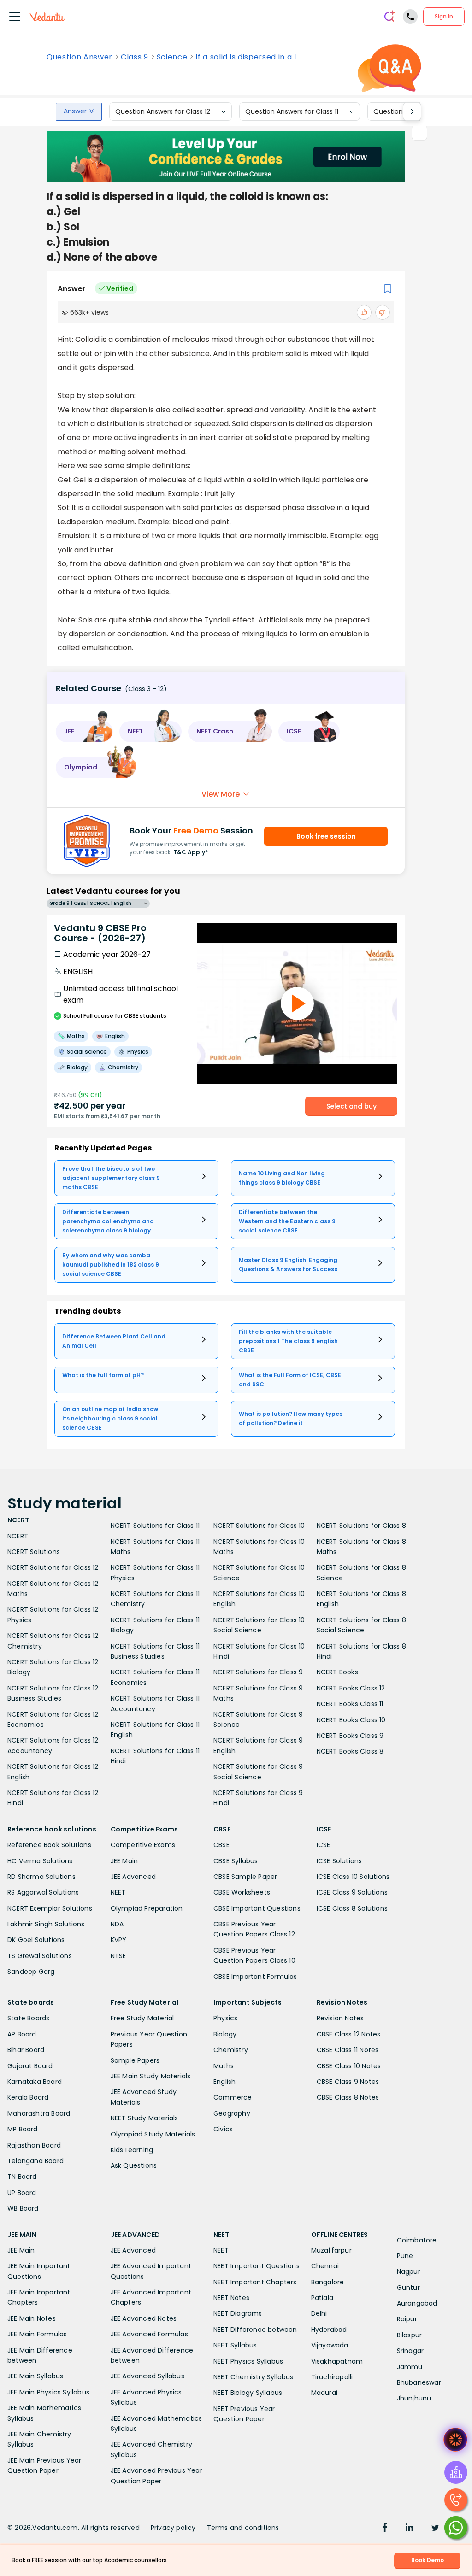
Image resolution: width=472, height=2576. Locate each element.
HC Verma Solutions (40, 1861)
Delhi (319, 2313)
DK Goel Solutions (36, 1940)
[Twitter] (435, 2529)
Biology (225, 2034)
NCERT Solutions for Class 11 (155, 1526)
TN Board (22, 2177)
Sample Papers (135, 2060)
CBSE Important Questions (257, 1908)
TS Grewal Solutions (40, 1956)
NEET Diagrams (238, 2313)
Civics (223, 2129)
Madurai (324, 2393)
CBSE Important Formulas (255, 1977)
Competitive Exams (143, 1845)
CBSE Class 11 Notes (348, 2050)
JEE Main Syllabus (35, 2376)
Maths (224, 2066)
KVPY (119, 1940)
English (224, 2082)
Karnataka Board (35, 2082)
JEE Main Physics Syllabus (48, 2392)
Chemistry (231, 2050)
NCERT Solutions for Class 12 (53, 1567)
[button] (84, 732)
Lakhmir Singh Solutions (46, 1924)
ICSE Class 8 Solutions (352, 1908)
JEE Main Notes (32, 2318)
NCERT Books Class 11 (350, 1704)
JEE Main (124, 1861)
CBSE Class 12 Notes (349, 2034)
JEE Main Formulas (37, 2334)
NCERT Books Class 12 (351, 1688)
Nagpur (409, 2271)
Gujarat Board (30, 2066)
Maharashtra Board (39, 2113)
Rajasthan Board (34, 2145)
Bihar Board (26, 2050)
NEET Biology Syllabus (248, 2393)
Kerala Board (28, 2097)
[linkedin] (409, 2529)
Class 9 (135, 57)
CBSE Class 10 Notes (349, 2066)
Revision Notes (340, 2018)
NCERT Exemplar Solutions (50, 1908)
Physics (225, 2018)
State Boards (28, 2018)
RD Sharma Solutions (41, 1877)
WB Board (23, 2208)
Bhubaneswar (419, 2382)
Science (172, 57)
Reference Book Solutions (49, 1845)
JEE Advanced (133, 1877)
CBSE (221, 1845)
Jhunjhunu (414, 2398)
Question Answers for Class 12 (163, 111)
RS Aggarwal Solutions (43, 1892)
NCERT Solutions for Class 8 (361, 1526)
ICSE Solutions (339, 1861)
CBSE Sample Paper (245, 1877)
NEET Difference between (255, 2330)
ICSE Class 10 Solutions (353, 1877)
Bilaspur (410, 2335)
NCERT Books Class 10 (351, 1720)
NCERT (18, 1536)
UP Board (22, 2193)
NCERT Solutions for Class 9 (258, 1672)
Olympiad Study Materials (153, 2134)
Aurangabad (417, 2303)
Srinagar (410, 2351)
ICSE (324, 1845)
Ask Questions (134, 2165)
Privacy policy (173, 2528)
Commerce (233, 2097)
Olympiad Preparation (147, 1908)
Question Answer (80, 57)
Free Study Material (142, 2018)
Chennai (325, 2266)
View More (221, 794)
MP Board (23, 2129)
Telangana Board (35, 2161)
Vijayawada (330, 2345)
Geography (232, 2113)
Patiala (322, 2298)
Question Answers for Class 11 (292, 111)
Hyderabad (329, 2330)
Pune (405, 2256)
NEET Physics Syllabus (248, 2361)
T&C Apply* (191, 852)
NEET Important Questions (257, 2266)
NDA (117, 1924)
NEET (118, 1892)
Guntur (408, 2288)
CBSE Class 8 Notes (348, 2097)
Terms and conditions (243, 2528)
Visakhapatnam (337, 2361)
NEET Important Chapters (255, 2282)
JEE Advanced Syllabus (147, 2376)
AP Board (22, 2034)
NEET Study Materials (145, 2118)
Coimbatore (417, 2240)
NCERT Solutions (34, 1552)
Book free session (326, 836)
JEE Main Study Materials (151, 2076)
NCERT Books (337, 1672)
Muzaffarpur (331, 2250)
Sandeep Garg (31, 1972)
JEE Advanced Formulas (149, 2334)
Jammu (410, 2367)
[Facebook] (385, 2529)
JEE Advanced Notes (144, 2318)
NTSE (118, 1956)
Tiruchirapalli (332, 2377)
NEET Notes (231, 2298)
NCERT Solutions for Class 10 (259, 1526)
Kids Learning (132, 2150)
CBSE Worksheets (242, 1892)
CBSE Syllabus (236, 1861)
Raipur (407, 2319)
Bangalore (328, 2282)
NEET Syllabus (235, 2345)
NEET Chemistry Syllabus (254, 2377)
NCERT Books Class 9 (350, 1736)
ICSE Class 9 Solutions (352, 1892)
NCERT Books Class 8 (350, 1751)
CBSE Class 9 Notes (348, 2082)
